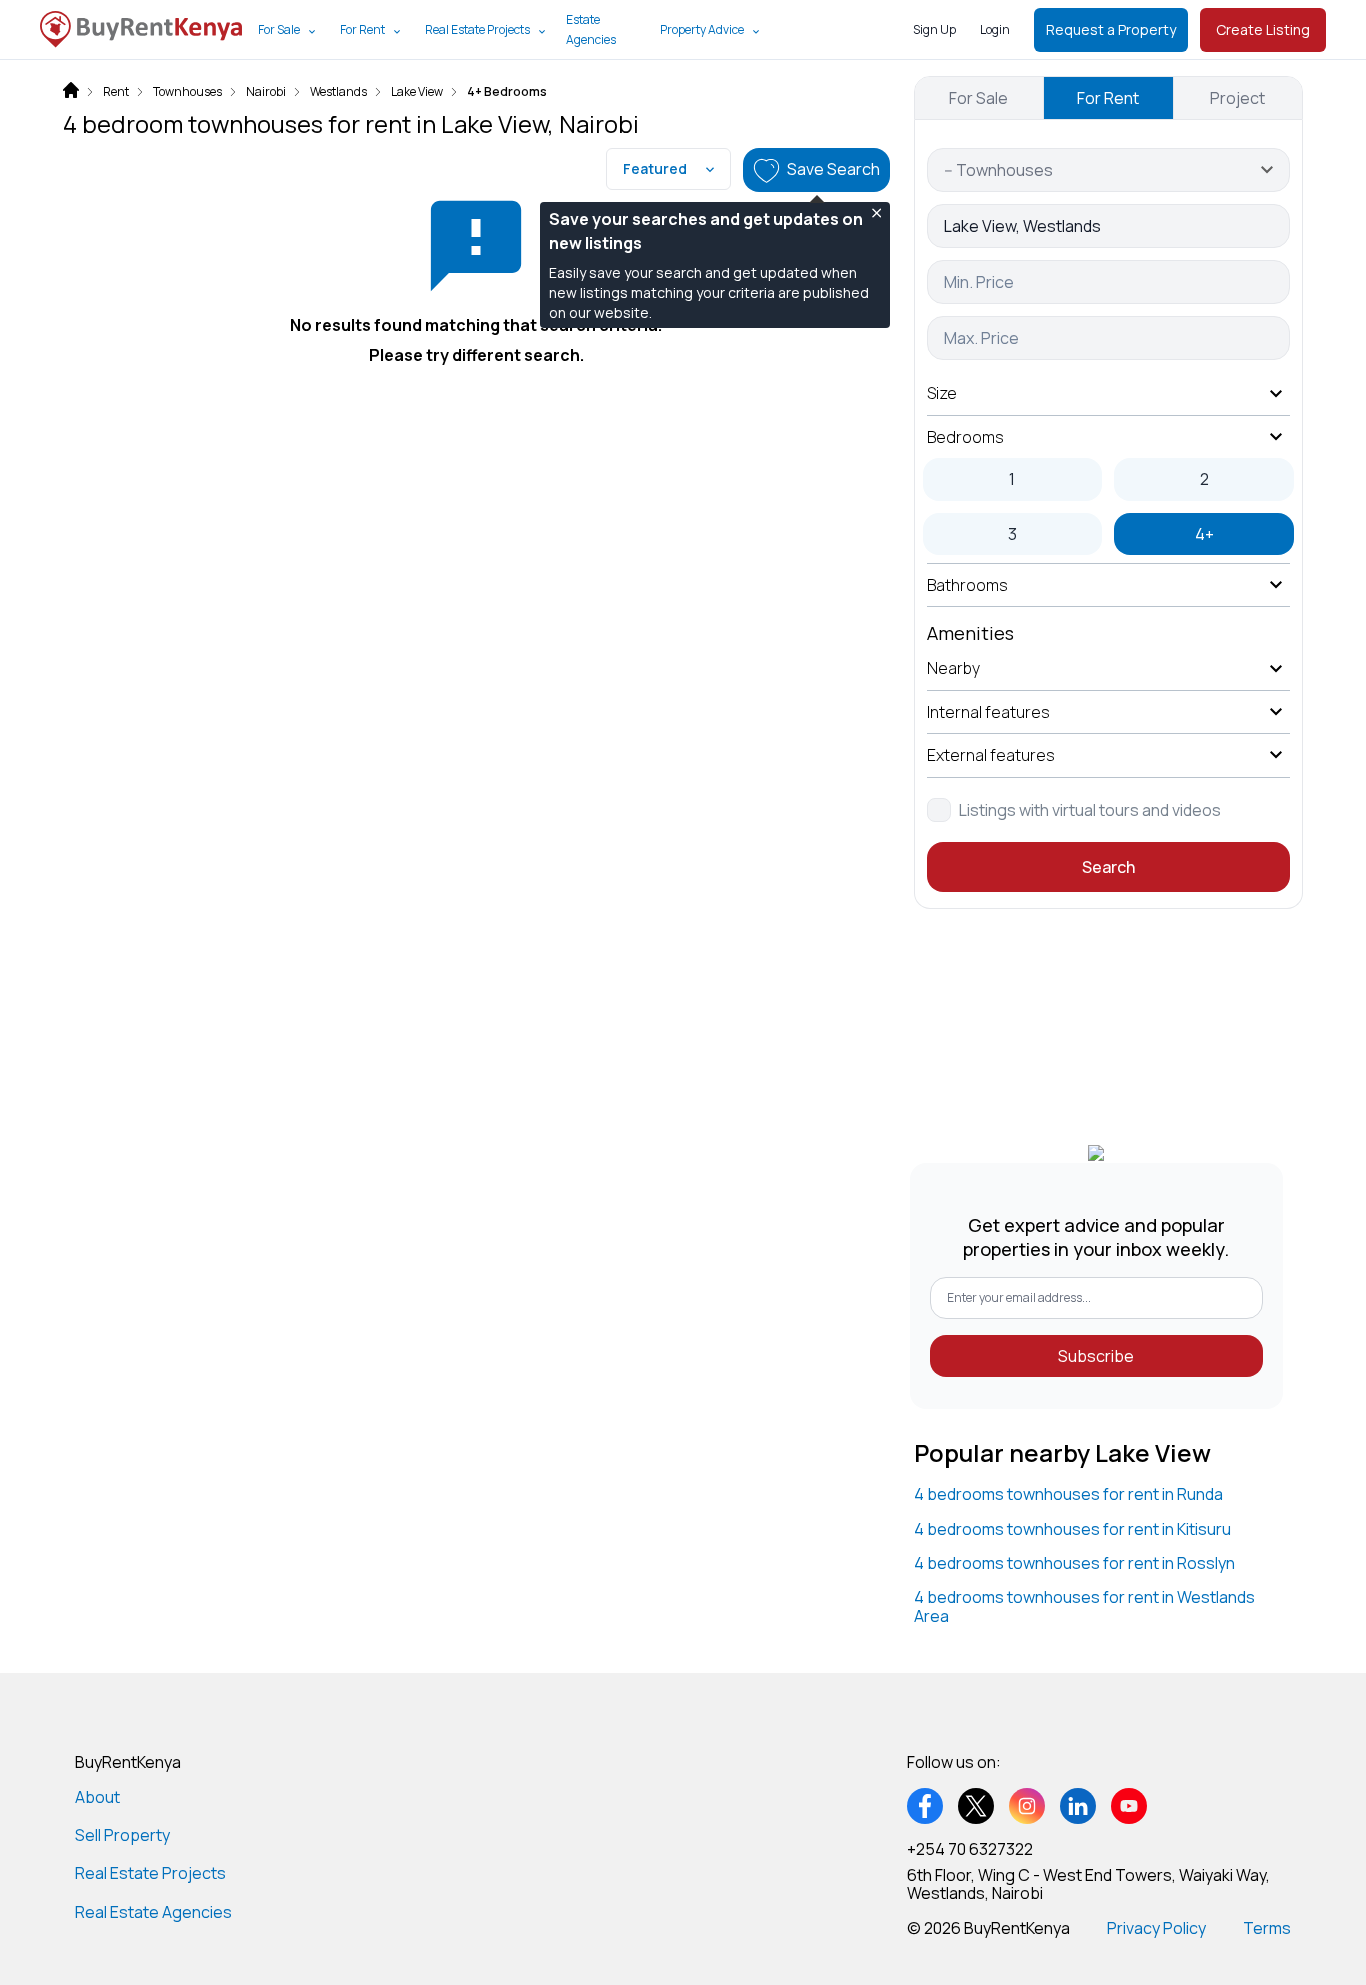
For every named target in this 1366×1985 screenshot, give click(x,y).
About (97, 1797)
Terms (1267, 1928)
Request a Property (1111, 29)
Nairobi (266, 92)
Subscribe (1096, 1356)
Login (995, 29)
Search (1108, 867)
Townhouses (187, 92)
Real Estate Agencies (153, 1912)
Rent (116, 92)
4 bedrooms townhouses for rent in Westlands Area (1084, 1606)
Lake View (417, 92)
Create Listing (1263, 29)
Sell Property (122, 1835)
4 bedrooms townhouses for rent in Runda (1068, 1494)
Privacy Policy (1156, 1928)
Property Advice (702, 29)
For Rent (362, 29)
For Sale (279, 29)
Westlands (338, 92)
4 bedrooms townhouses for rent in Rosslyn (1074, 1563)
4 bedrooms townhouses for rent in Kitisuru (1072, 1529)
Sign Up (934, 29)
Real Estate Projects (477, 29)
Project (1237, 98)
